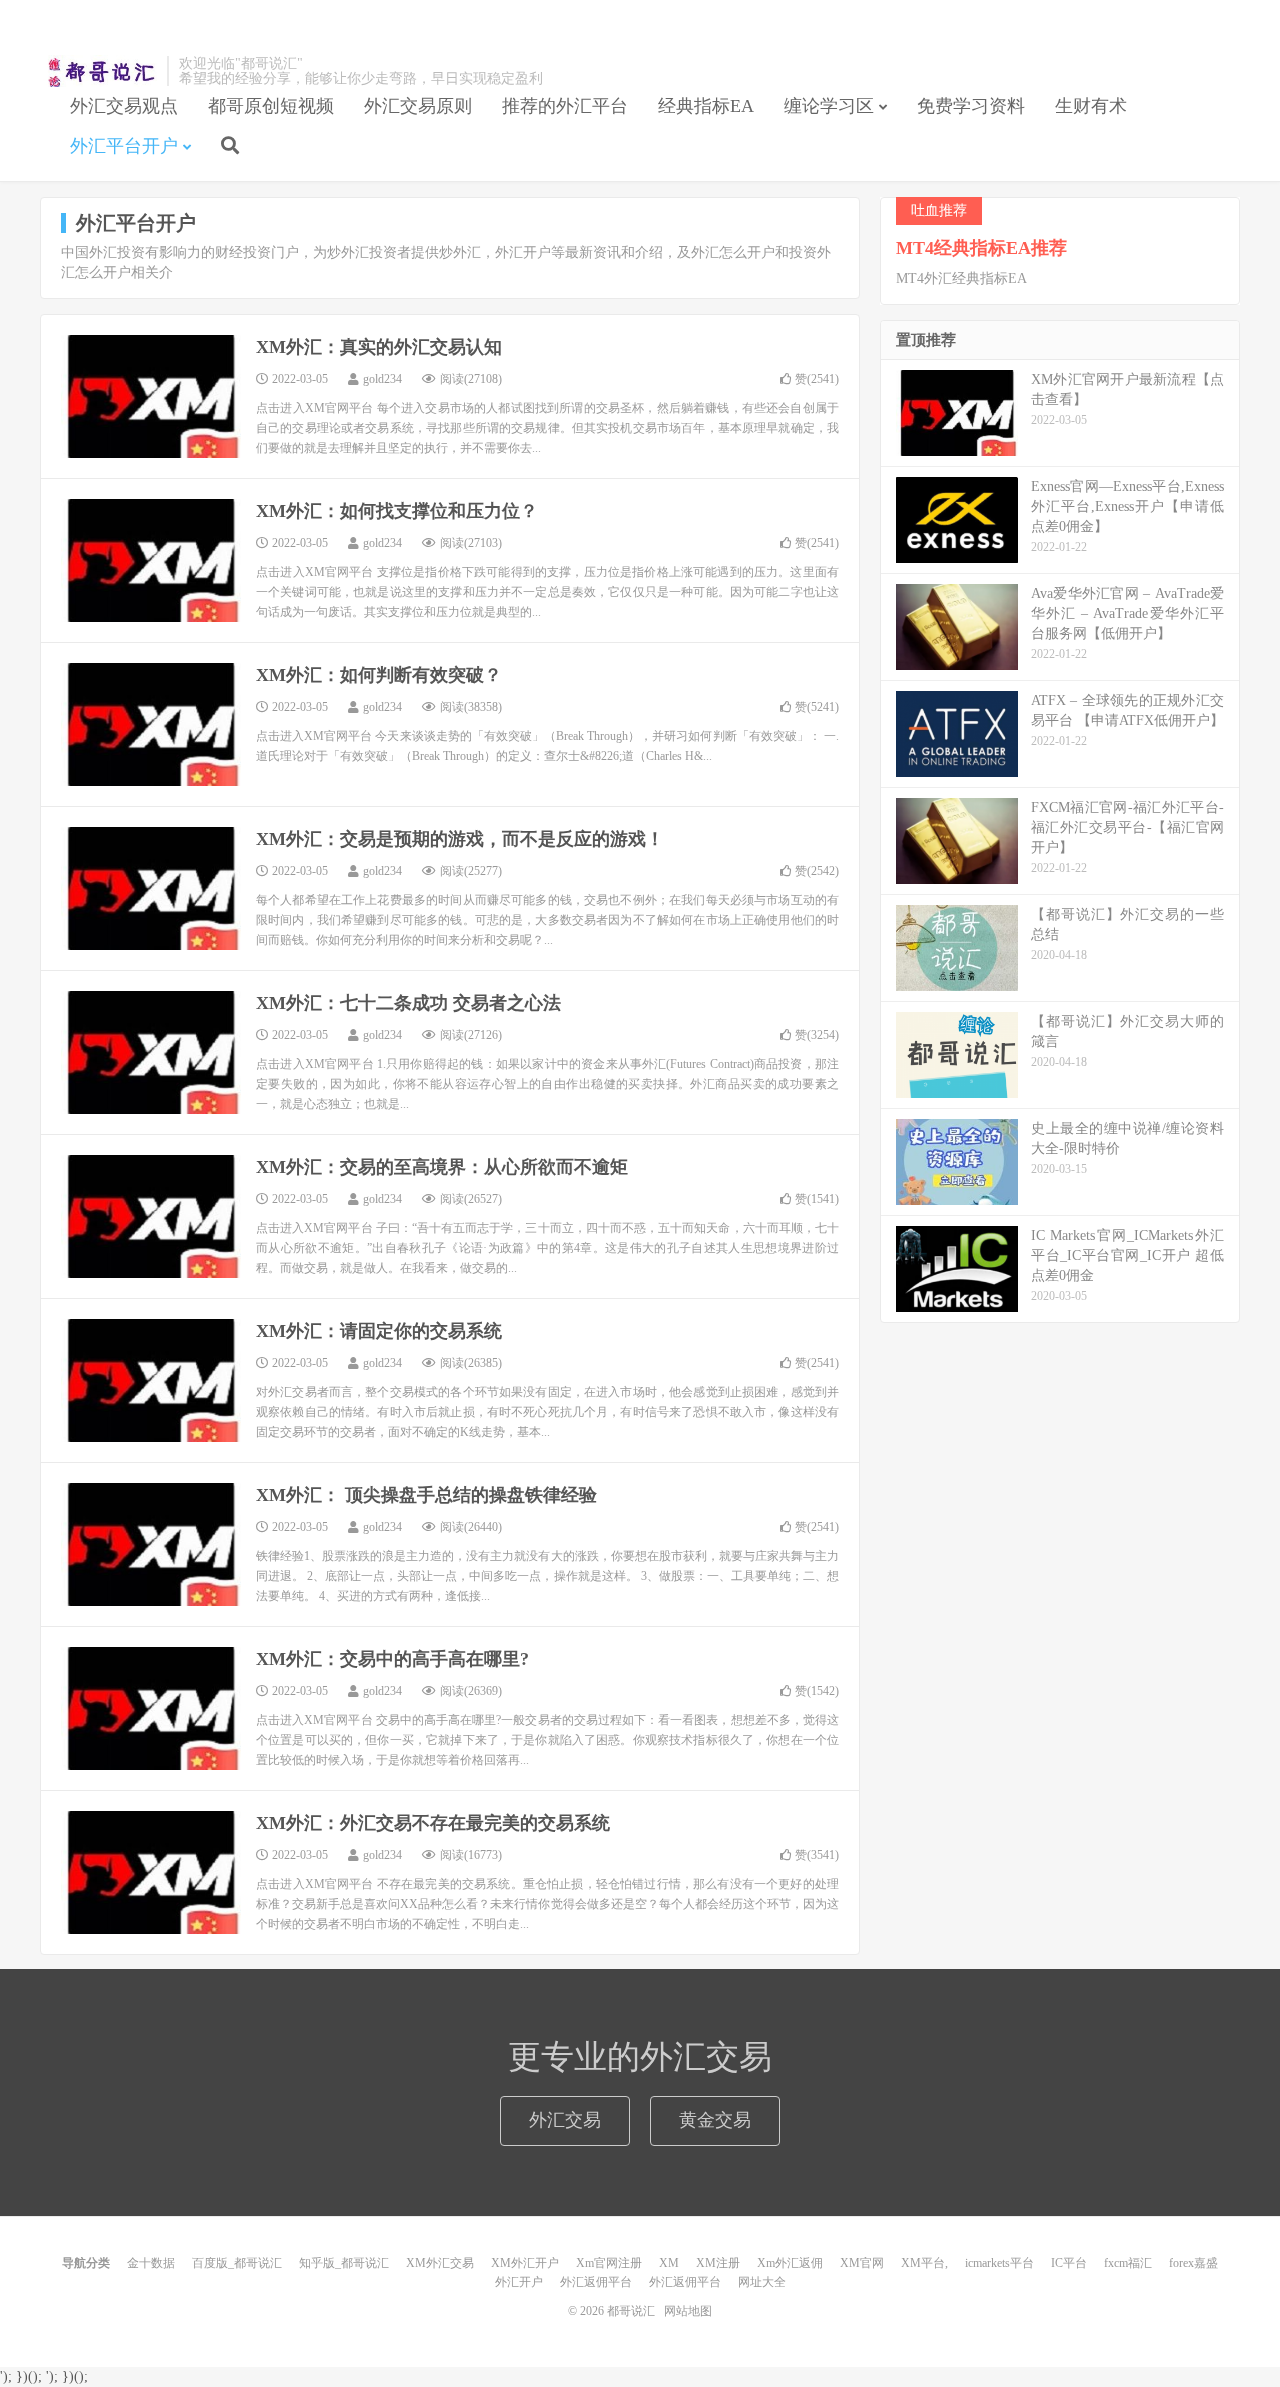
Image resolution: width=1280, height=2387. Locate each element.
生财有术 (1091, 106)
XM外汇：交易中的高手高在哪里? (392, 1659)
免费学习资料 (971, 106)
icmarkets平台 (999, 2263)
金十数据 (151, 2263)
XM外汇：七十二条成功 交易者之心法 (408, 1003)
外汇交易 (565, 2120)
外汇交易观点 (124, 106)
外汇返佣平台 (596, 2282)
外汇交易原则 (418, 106)
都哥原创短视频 (271, 106)
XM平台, (924, 2263)
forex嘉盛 (1193, 2263)
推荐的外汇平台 (565, 106)
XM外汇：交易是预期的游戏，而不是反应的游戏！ (460, 839)
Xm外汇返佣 (790, 2263)
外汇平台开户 (124, 146)
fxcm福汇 (1128, 2263)
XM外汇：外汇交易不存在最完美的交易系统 (433, 1823)
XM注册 (718, 2263)
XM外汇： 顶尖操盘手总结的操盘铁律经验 (426, 1495)
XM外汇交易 (440, 2263)
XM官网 (862, 2263)
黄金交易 (715, 2120)
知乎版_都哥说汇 (344, 2263)
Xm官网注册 (609, 2263)
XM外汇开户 (525, 2263)
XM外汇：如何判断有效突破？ (379, 675)
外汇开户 (519, 2282)
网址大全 (762, 2282)
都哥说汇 (98, 71)
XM (669, 2263)
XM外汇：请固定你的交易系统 (379, 1331)
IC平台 (1069, 2263)
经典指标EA (706, 106)
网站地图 (688, 2311)
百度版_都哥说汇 (237, 2263)
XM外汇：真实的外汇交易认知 (379, 347)
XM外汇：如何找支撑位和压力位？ (397, 511)
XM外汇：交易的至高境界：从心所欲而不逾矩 (442, 1167)
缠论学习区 (829, 106)
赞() (817, 379)
